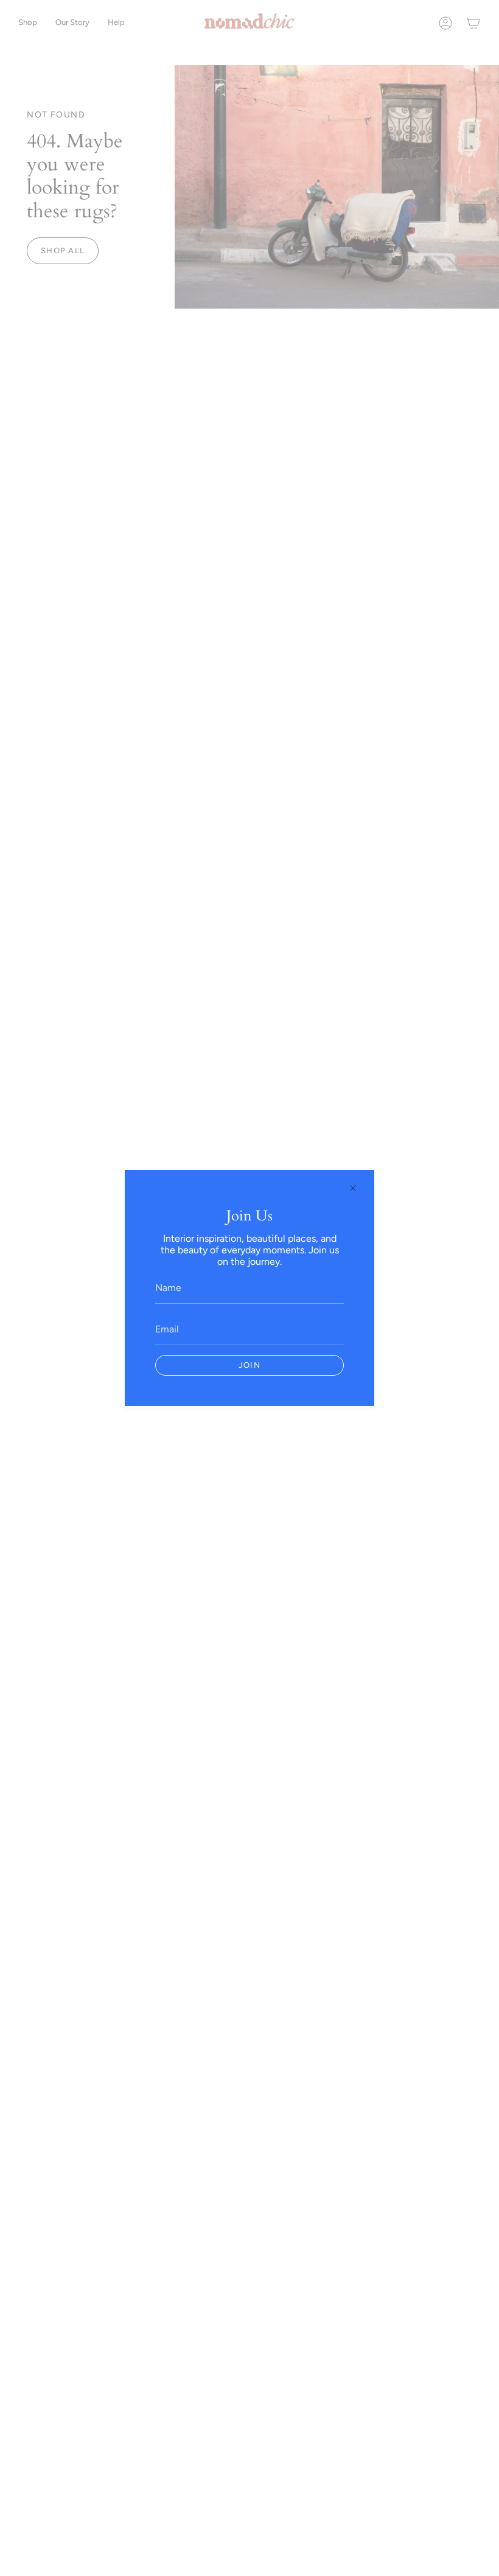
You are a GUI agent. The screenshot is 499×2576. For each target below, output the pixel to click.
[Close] (353, 1188)
